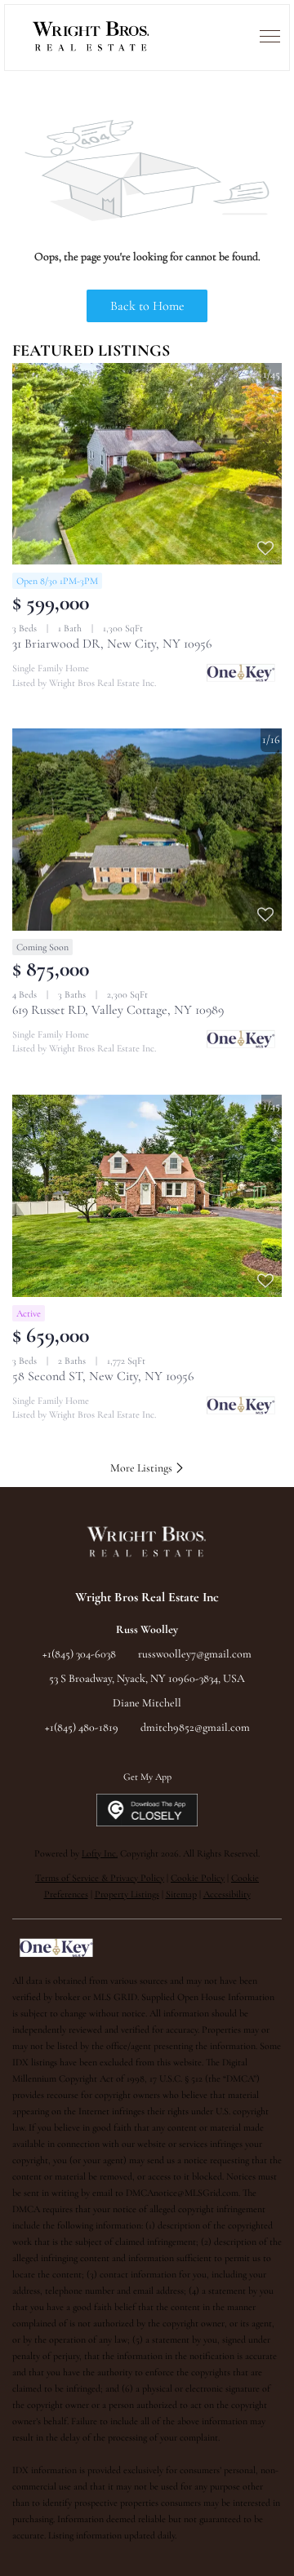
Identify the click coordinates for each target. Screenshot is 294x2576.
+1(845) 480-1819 (82, 1727)
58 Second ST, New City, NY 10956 (103, 1376)
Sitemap (181, 1894)
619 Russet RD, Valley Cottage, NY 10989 (118, 1010)
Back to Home (147, 306)
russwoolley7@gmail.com (195, 1654)
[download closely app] (147, 1810)
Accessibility (227, 1894)
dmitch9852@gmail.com (195, 1727)
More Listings (143, 1468)
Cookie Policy (198, 1878)
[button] (91, 38)
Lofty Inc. (100, 1853)
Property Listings (127, 1894)
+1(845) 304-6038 (79, 1654)
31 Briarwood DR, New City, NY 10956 (112, 644)
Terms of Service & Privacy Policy (100, 1878)
